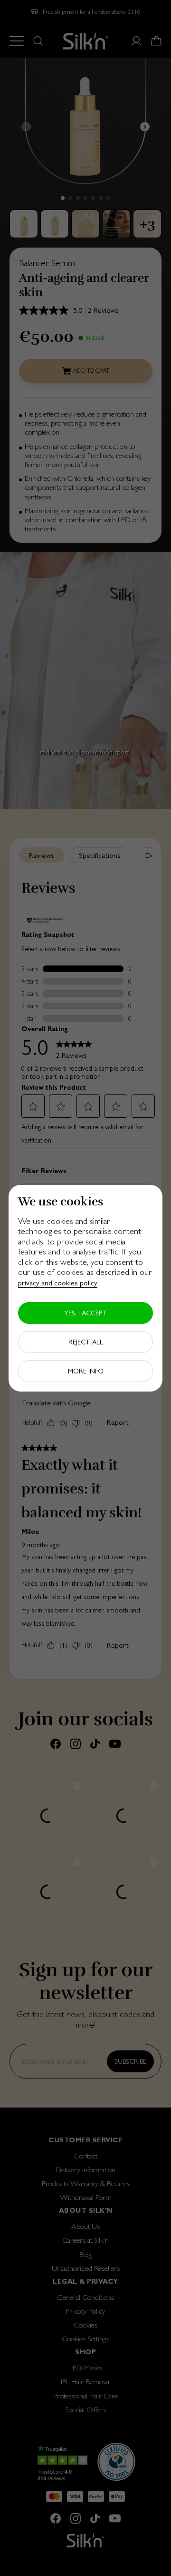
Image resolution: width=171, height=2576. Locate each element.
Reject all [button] (86, 1342)
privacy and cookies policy (58, 1283)
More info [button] (86, 1371)
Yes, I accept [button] (86, 1313)
